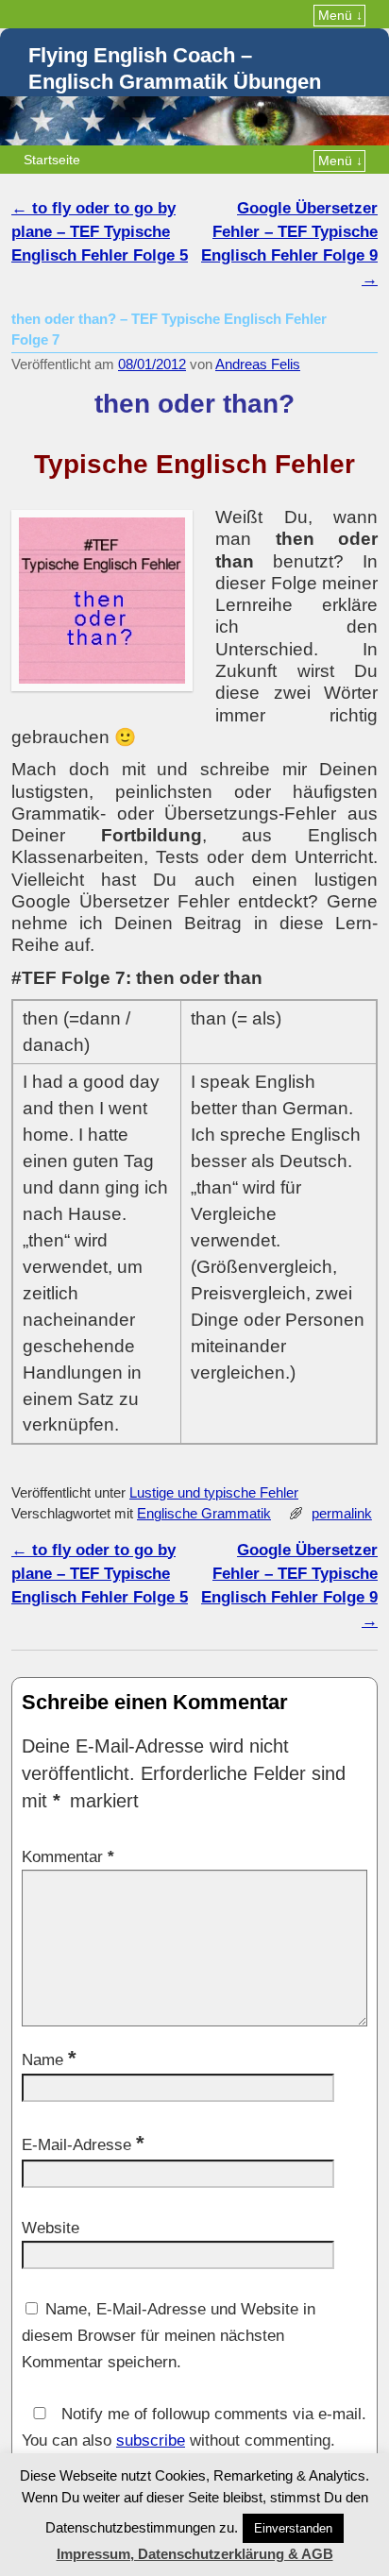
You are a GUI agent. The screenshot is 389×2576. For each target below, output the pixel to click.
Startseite (52, 160)
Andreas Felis (258, 364)
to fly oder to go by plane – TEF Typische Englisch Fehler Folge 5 (100, 232)
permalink (342, 1514)
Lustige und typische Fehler (214, 1493)
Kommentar (68, 1857)
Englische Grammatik (204, 1514)
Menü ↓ (340, 15)
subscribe (151, 2440)
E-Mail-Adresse (83, 2145)
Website (51, 2228)
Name (49, 2060)
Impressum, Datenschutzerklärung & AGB (195, 2554)
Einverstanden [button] (293, 2528)
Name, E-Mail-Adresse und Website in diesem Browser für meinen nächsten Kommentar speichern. (169, 2336)
